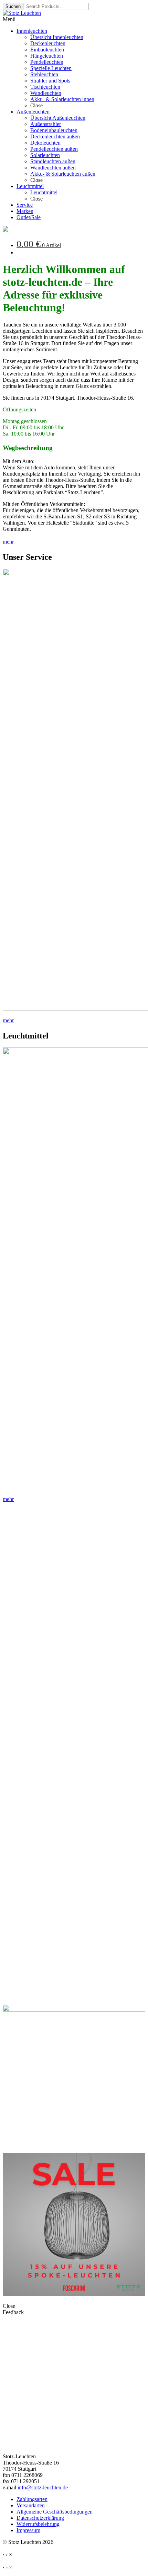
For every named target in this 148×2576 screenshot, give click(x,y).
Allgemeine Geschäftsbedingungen (55, 2512)
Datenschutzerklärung (40, 2518)
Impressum (28, 2530)
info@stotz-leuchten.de (43, 2487)
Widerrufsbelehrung (38, 2524)
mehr (8, 542)
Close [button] (9, 2306)
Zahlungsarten (32, 2499)
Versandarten (31, 2505)
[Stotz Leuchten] (6, 230)
